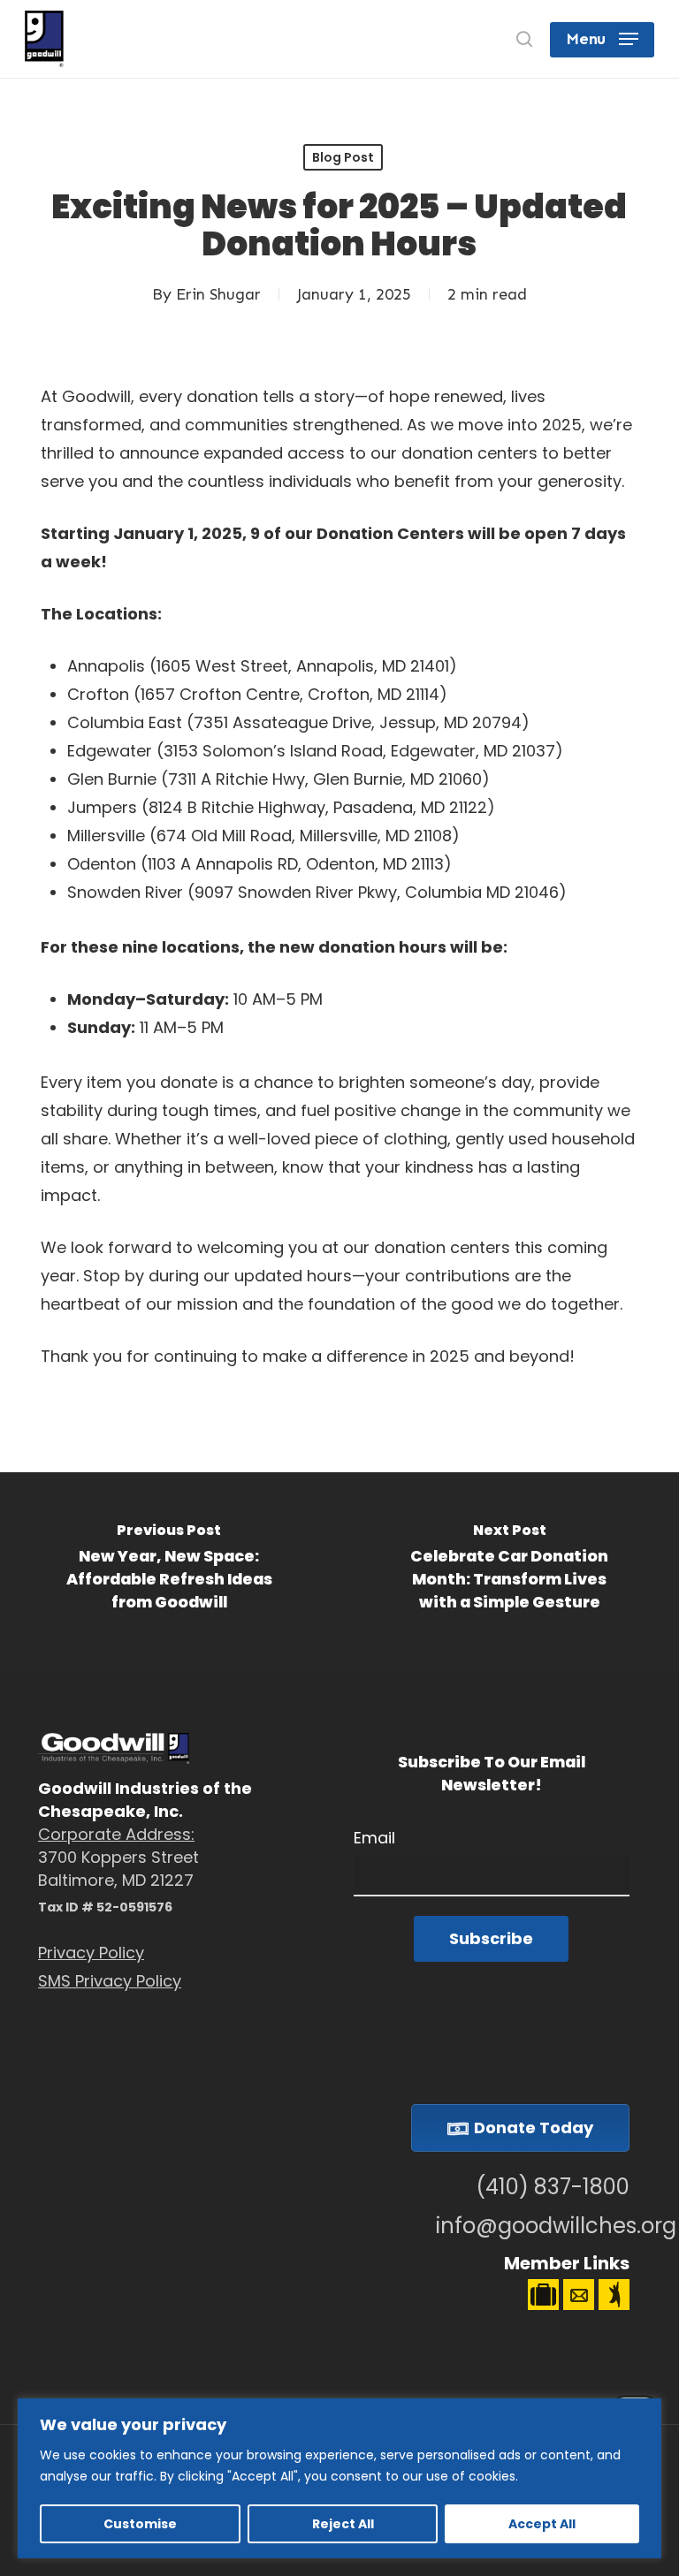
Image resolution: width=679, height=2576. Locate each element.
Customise (140, 2524)
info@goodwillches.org (532, 2226)
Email (374, 1838)
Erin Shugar (218, 294)
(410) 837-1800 (552, 2187)
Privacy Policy (91, 1953)
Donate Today (534, 2128)
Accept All (542, 2524)
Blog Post (343, 157)
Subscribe (491, 1938)
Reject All (343, 2524)
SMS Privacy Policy (110, 1981)
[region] (339, 2478)
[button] (602, 39)
